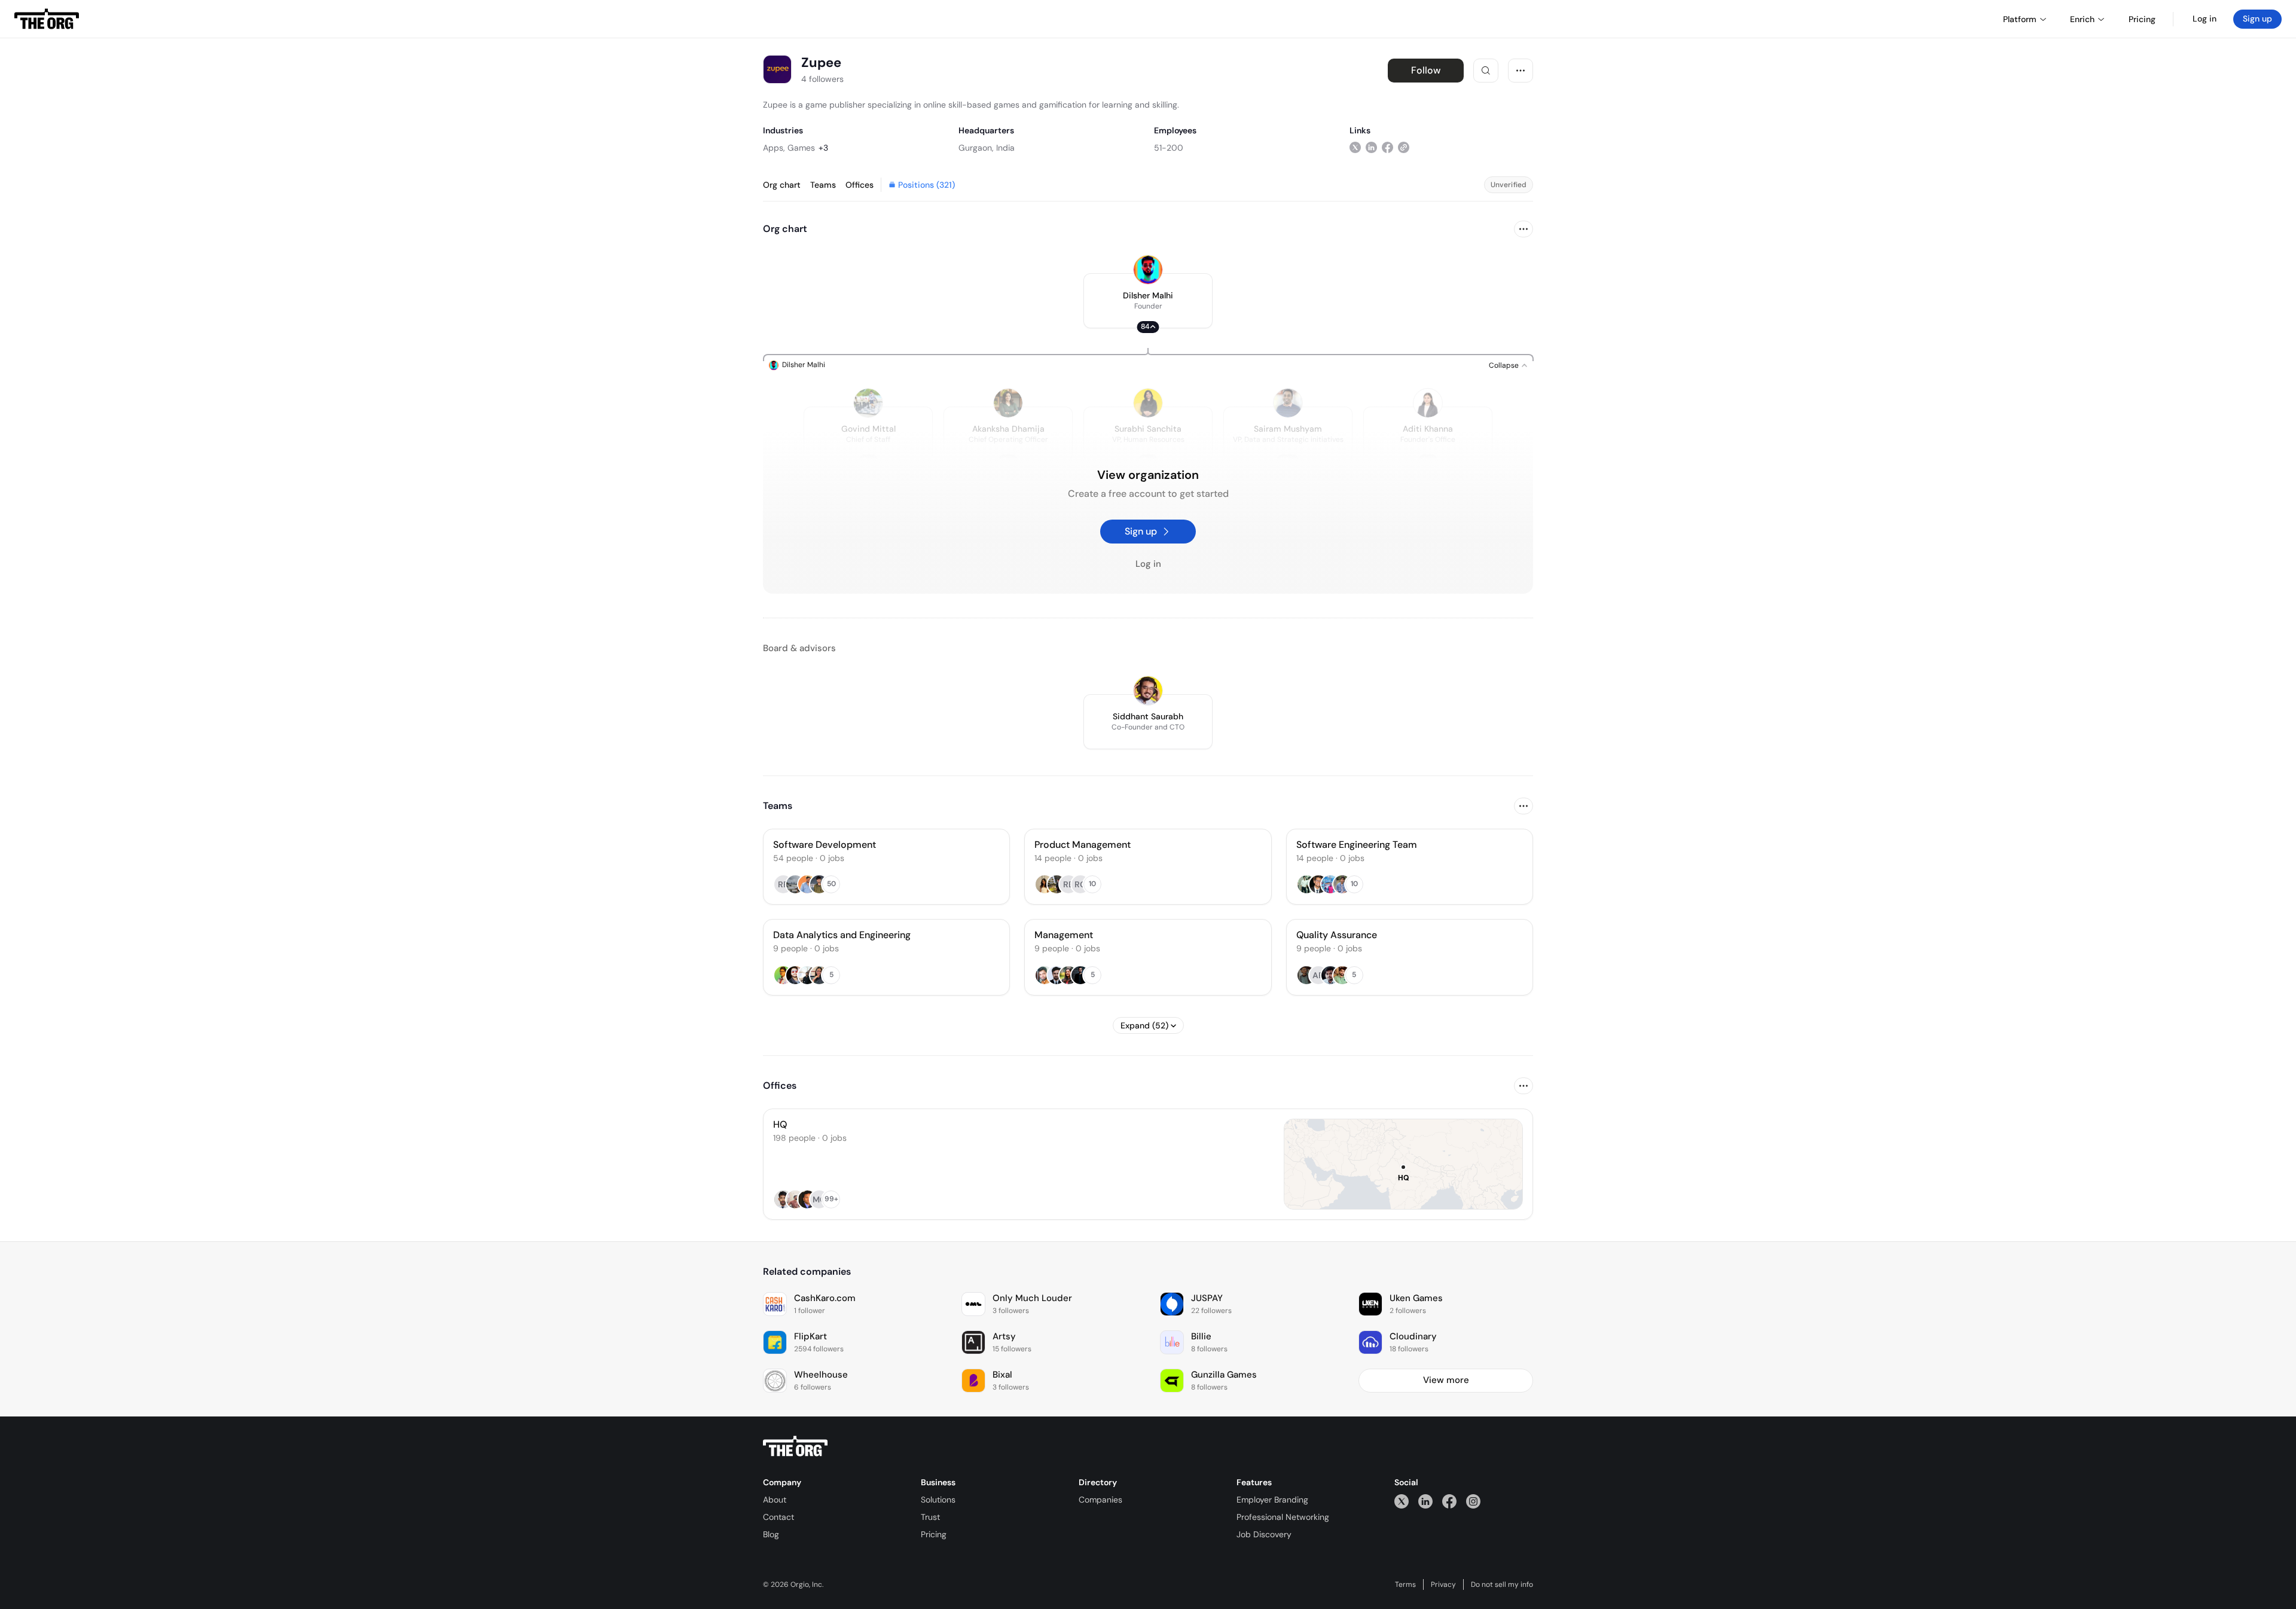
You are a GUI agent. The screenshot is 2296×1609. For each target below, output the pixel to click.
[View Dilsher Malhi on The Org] (1148, 270)
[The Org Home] (47, 19)
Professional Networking (1283, 1517)
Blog (771, 1534)
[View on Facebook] (1387, 147)
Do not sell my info (1502, 1584)
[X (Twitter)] (1402, 1501)
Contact (778, 1517)
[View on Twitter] (1355, 147)
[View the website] (1404, 147)
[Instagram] (1473, 1501)
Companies (1100, 1500)
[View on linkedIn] (1371, 147)
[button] (1148, 301)
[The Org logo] (795, 1446)
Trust (930, 1517)
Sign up (2257, 19)
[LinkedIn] (1425, 1501)
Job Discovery (1264, 1534)
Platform (2020, 19)
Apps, (774, 148)
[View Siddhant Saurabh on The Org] (1148, 691)
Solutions (938, 1500)
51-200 (1169, 148)
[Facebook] (1449, 1501)
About (775, 1500)
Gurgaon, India (987, 148)
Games (801, 148)
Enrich (2082, 19)
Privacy (1443, 1584)
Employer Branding (1272, 1500)
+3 (823, 148)
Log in (2205, 19)
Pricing (934, 1534)
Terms (1405, 1584)
